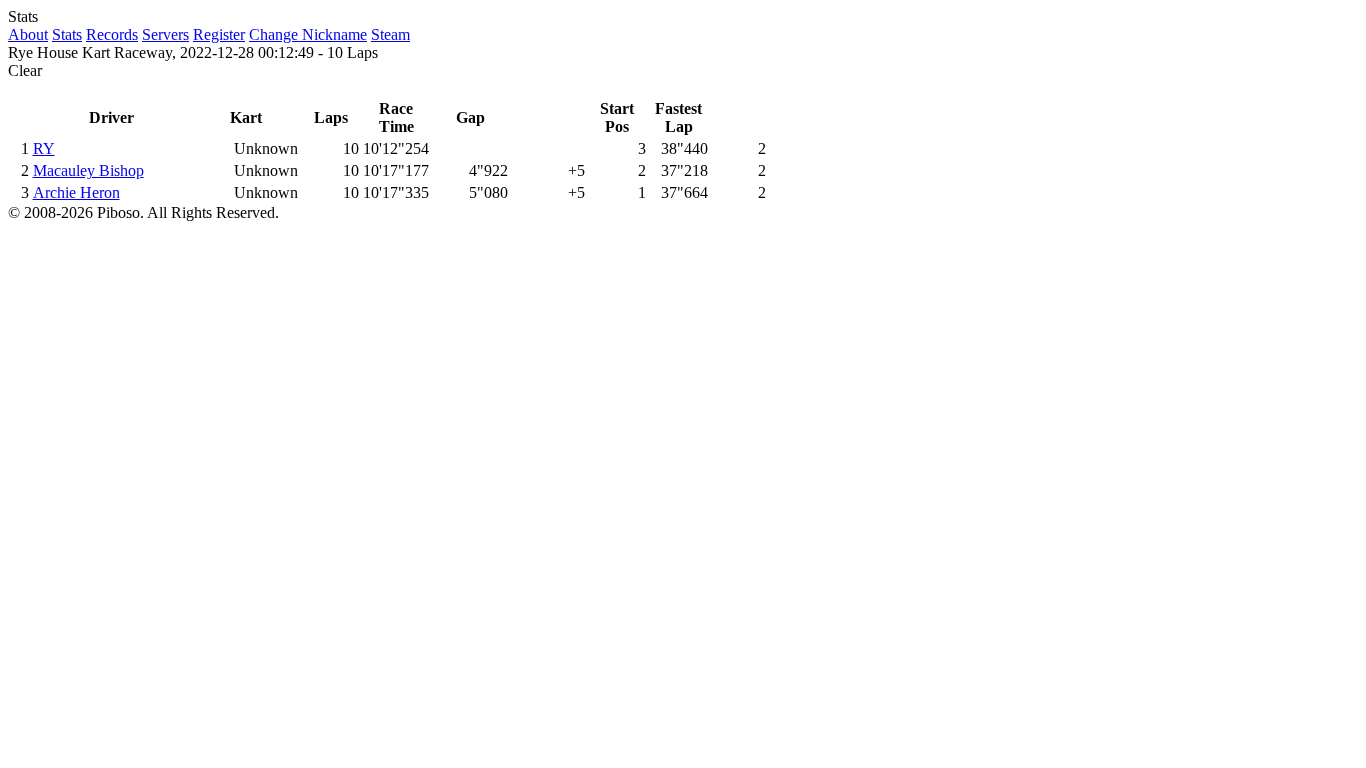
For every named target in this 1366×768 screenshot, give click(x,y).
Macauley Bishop (88, 170)
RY (44, 148)
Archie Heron (76, 192)
